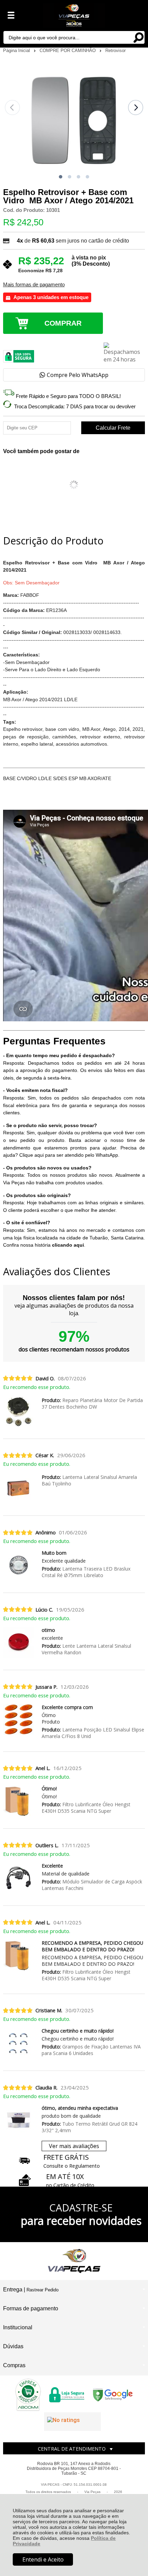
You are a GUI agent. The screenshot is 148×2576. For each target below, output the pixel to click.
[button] (61, 177)
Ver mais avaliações (74, 2146)
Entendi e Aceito (43, 2559)
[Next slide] (136, 108)
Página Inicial (17, 50)
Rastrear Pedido (43, 2290)
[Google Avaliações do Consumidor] (72, 2422)
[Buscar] (138, 37)
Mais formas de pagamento (34, 285)
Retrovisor (115, 50)
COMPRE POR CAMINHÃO (68, 50)
